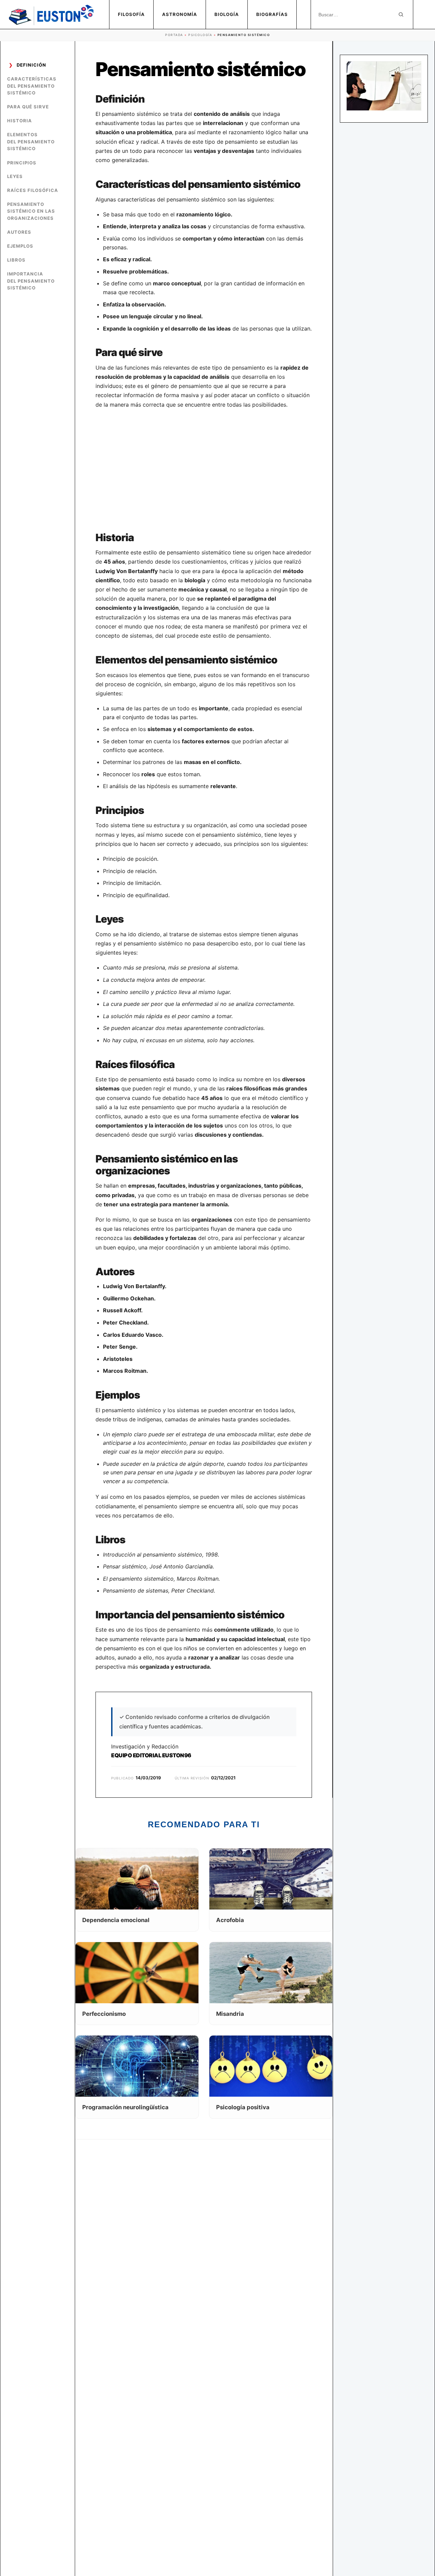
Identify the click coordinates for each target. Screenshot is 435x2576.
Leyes (15, 176)
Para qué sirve (28, 107)
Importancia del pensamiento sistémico (31, 281)
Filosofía (131, 14)
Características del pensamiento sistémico (32, 86)
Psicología (200, 35)
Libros (16, 260)
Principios (22, 163)
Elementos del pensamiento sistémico (31, 142)
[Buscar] (401, 15)
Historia (20, 121)
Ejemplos (20, 246)
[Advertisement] (204, 470)
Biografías (272, 14)
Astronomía (180, 14)
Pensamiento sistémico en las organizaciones (31, 211)
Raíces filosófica (33, 190)
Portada (174, 35)
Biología (227, 14)
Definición (31, 65)
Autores (19, 232)
